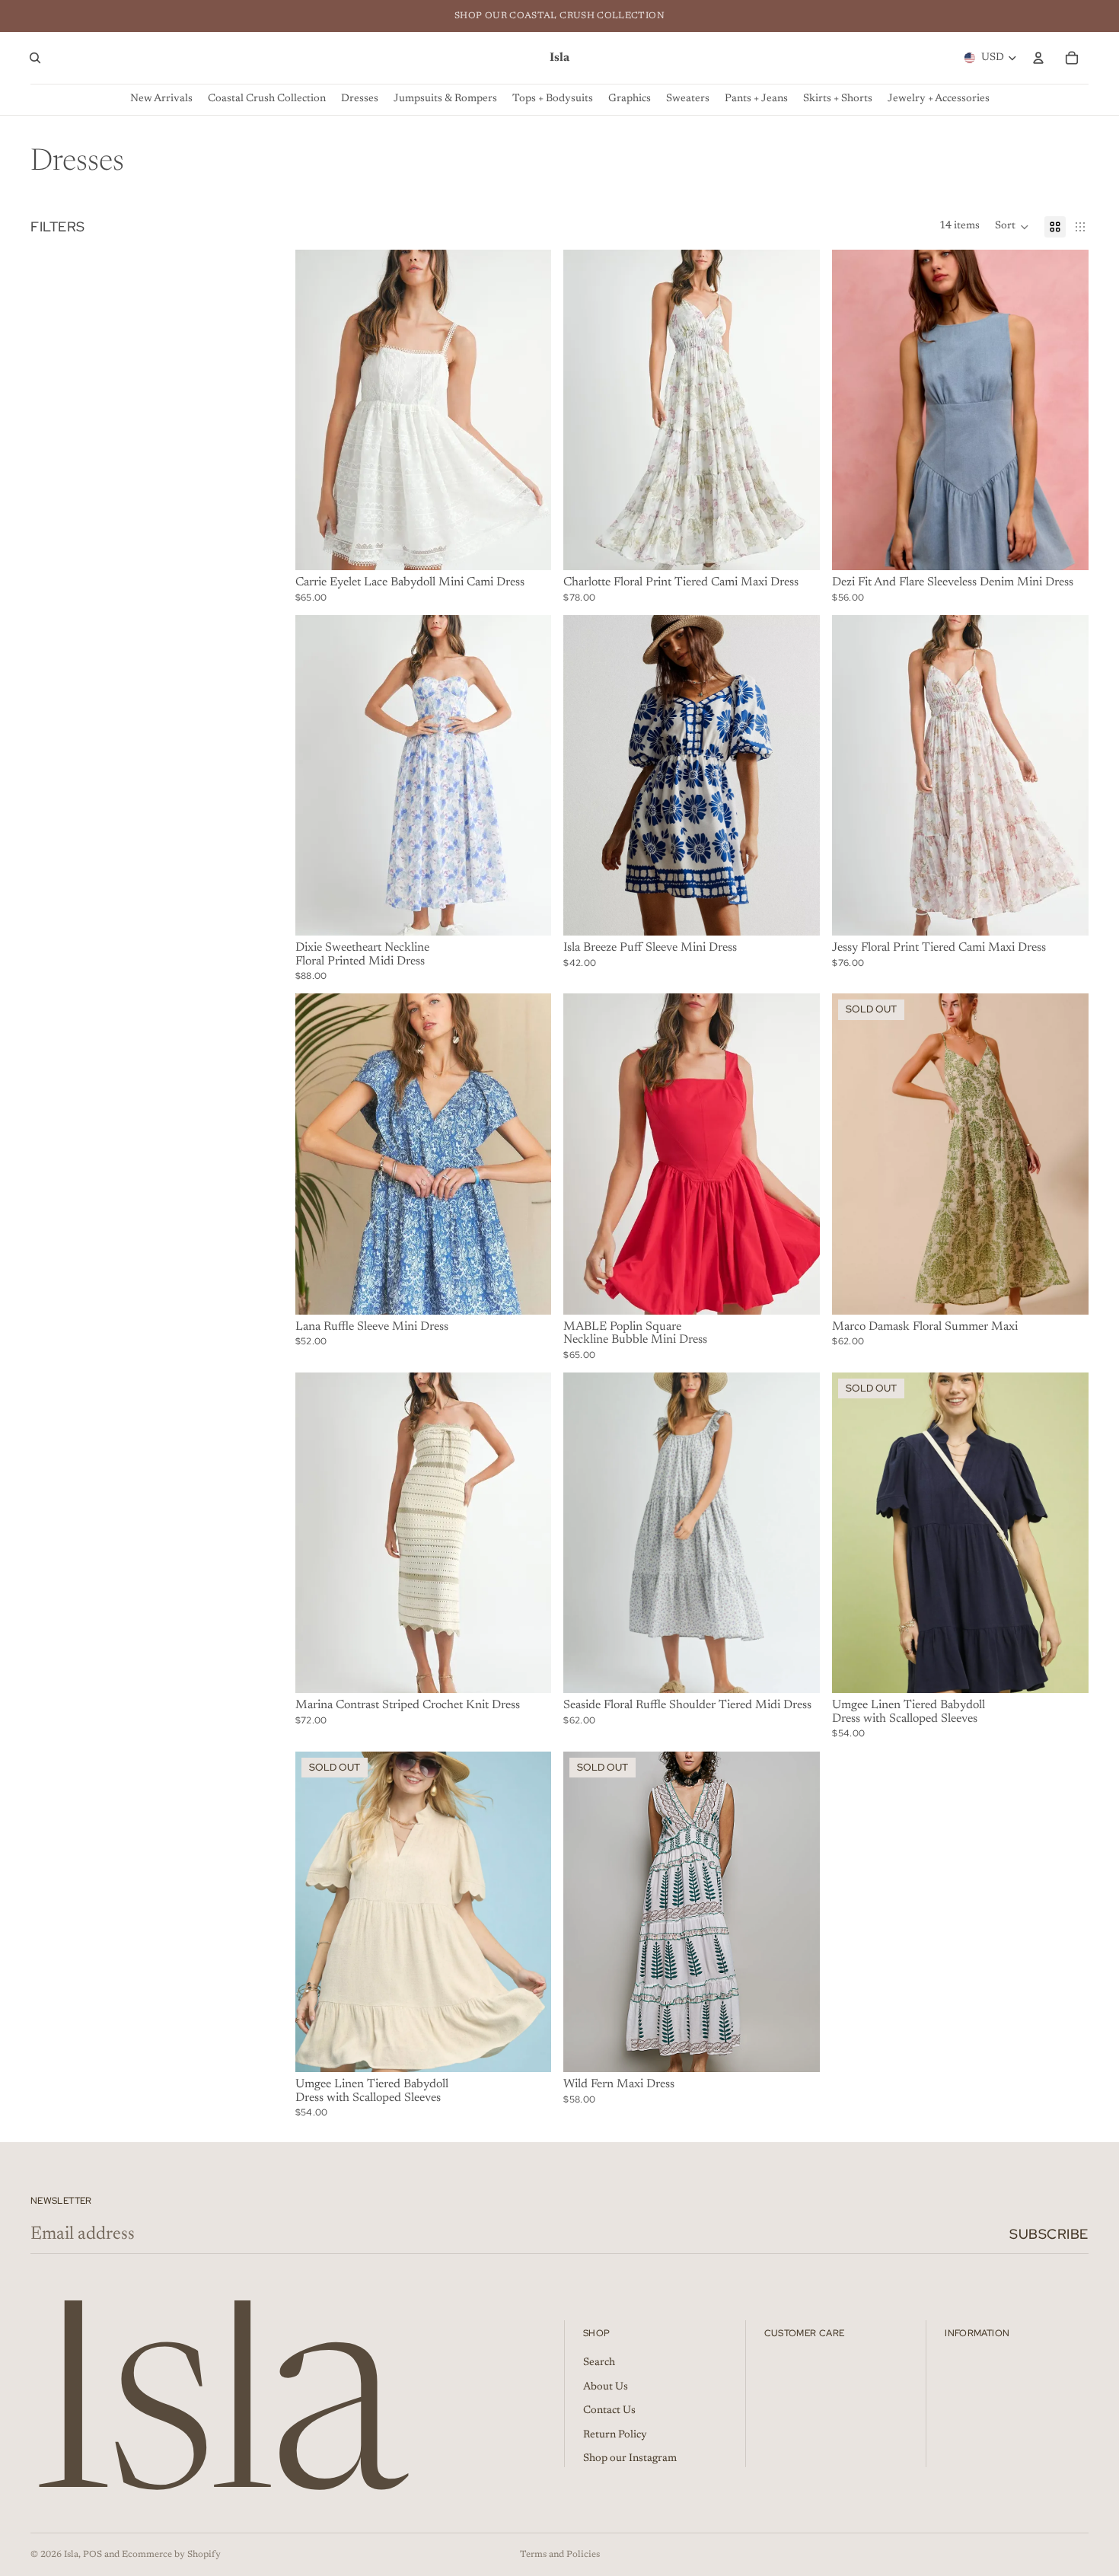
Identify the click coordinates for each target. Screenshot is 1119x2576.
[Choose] (528, 547)
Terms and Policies (560, 2555)
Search (599, 2363)
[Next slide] (528, 410)
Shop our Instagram (630, 2459)
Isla (71, 2555)
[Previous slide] (318, 410)
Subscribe (1049, 2234)
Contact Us (609, 2411)
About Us (606, 2387)
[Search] (35, 58)
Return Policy (615, 2435)
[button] (1012, 227)
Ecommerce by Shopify (171, 2555)
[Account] (1038, 58)
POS (92, 2555)
